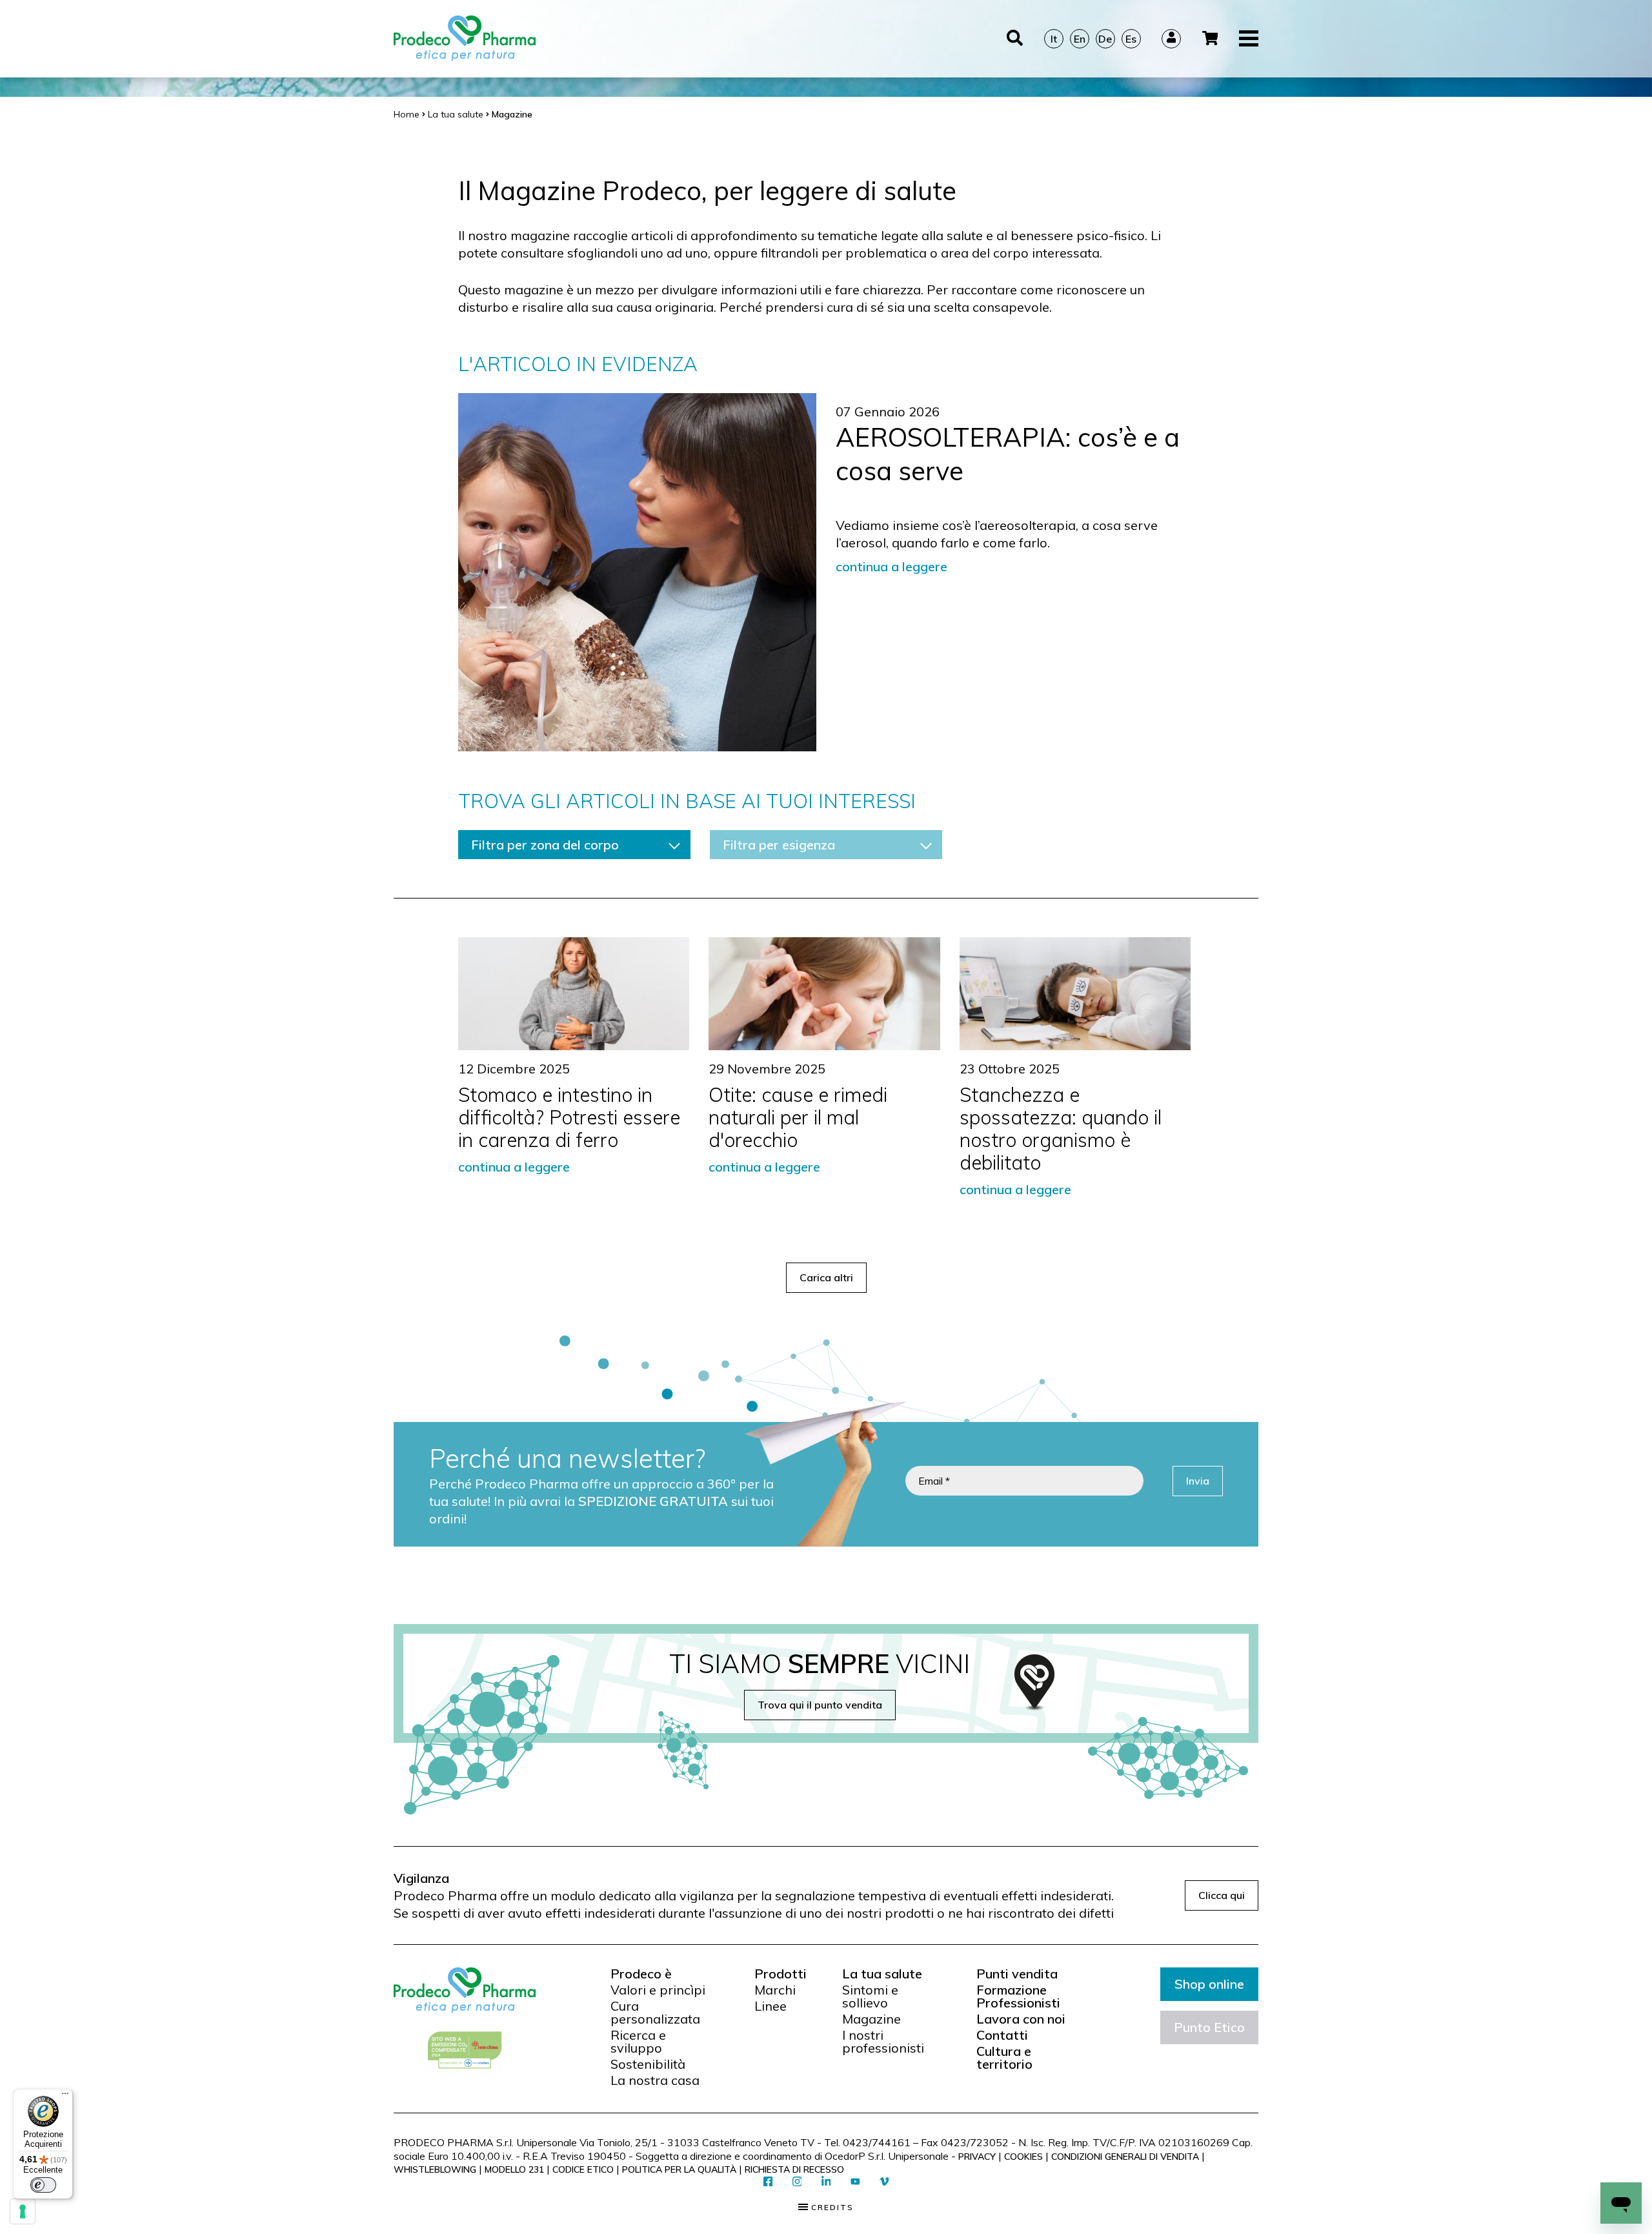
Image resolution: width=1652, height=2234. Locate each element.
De (1105, 39)
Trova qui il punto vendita (820, 1705)
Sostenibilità (648, 2064)
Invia (1198, 1481)
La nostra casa (655, 2080)
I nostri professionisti (883, 2042)
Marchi (775, 1990)
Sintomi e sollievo (870, 1996)
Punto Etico (1209, 2027)
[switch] (43, 2185)
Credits (831, 2208)
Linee (771, 2006)
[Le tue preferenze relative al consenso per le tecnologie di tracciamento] (23, 2211)
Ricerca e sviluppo (638, 2042)
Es (1131, 39)
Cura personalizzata (655, 2013)
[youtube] (855, 2182)
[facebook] (768, 2182)
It (1054, 39)
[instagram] (797, 2182)
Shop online (1209, 1984)
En (1080, 39)
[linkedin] (826, 2182)
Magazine (871, 2019)
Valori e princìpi (658, 1990)
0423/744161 (877, 2142)
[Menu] (65, 2097)
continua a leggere (891, 566)
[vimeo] (884, 2182)
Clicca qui (1222, 1895)
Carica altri (826, 1277)
